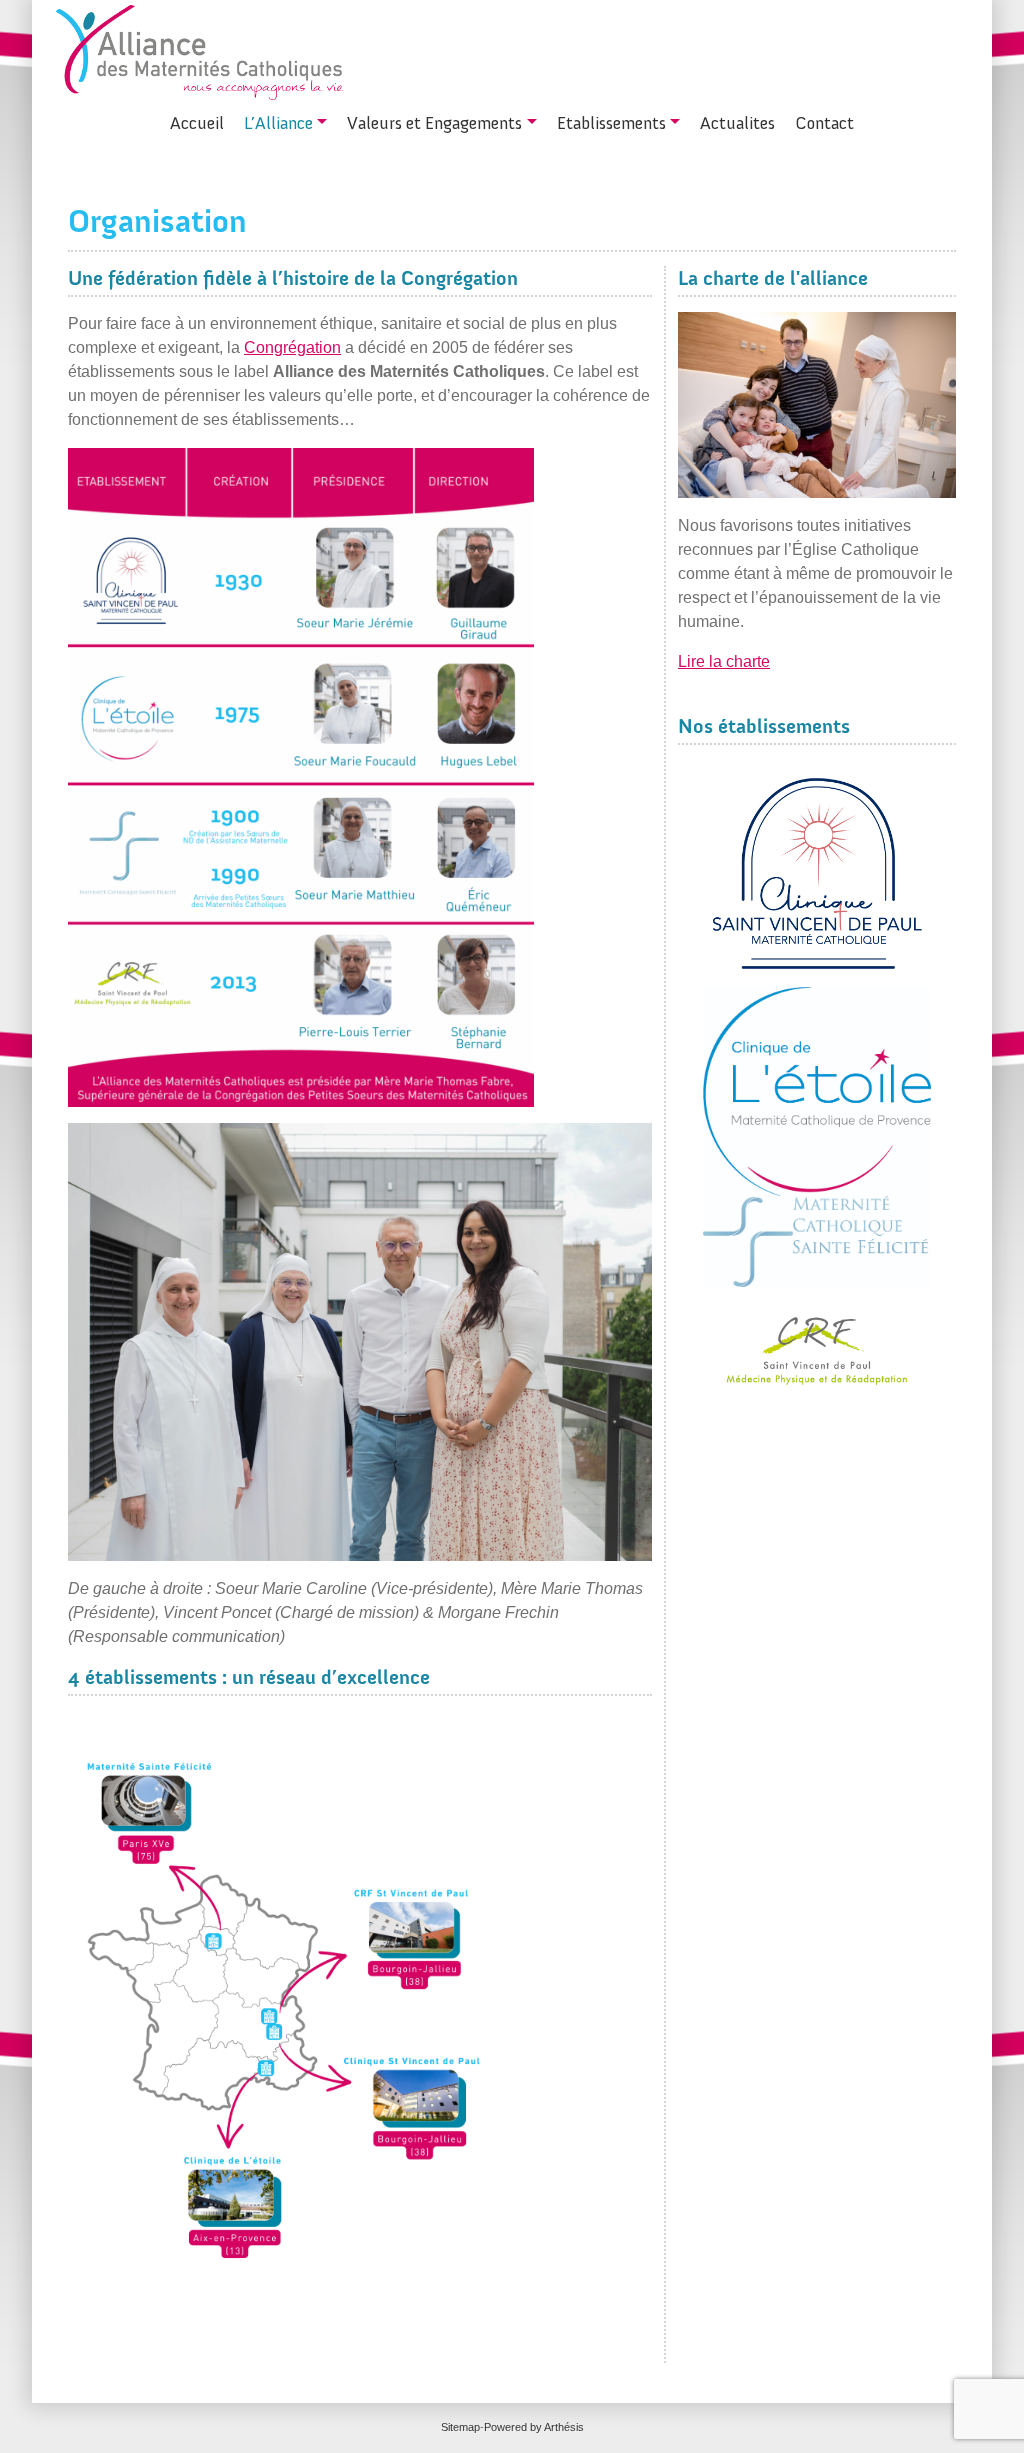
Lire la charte (724, 661)
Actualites (737, 123)
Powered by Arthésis (534, 2427)
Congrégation (292, 347)
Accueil (197, 123)
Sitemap (460, 2427)
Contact (824, 123)
